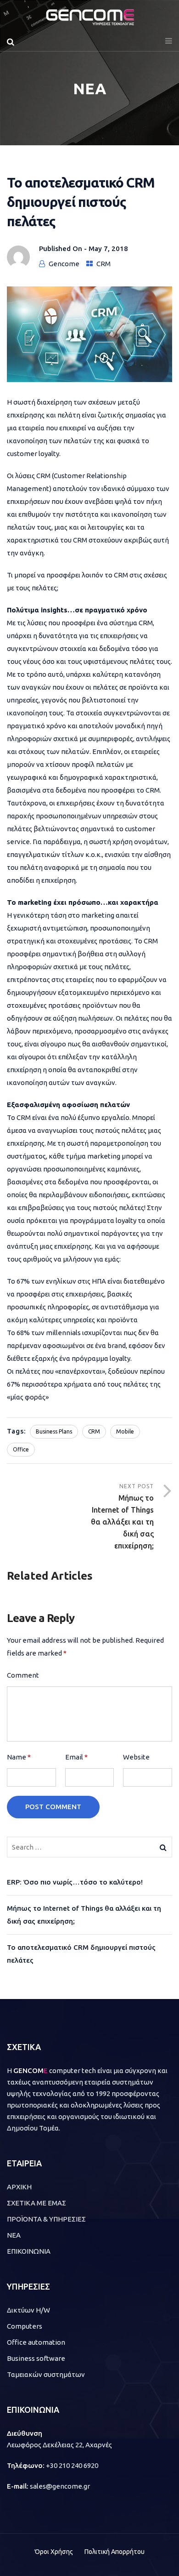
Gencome (64, 264)
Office (21, 1449)
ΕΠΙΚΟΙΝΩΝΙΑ (29, 2251)
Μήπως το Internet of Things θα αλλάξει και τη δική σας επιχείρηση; (84, 1915)
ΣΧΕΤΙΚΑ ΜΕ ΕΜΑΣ (36, 2203)
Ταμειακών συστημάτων (46, 2374)
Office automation (36, 2342)
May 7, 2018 (108, 248)
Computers (25, 2326)
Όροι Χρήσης (54, 2552)
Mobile (125, 1431)
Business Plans (54, 1431)
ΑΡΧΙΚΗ (19, 2187)
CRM (103, 264)
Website (136, 1757)
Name (19, 1757)
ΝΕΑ (14, 2235)
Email (76, 1757)
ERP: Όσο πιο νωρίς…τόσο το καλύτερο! (75, 1882)
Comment (23, 1675)
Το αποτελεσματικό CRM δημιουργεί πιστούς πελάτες (81, 1954)
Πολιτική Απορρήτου (115, 2552)
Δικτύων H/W (28, 2310)
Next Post (122, 1516)
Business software (36, 2358)
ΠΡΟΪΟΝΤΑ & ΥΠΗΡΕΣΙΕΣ (46, 2219)
